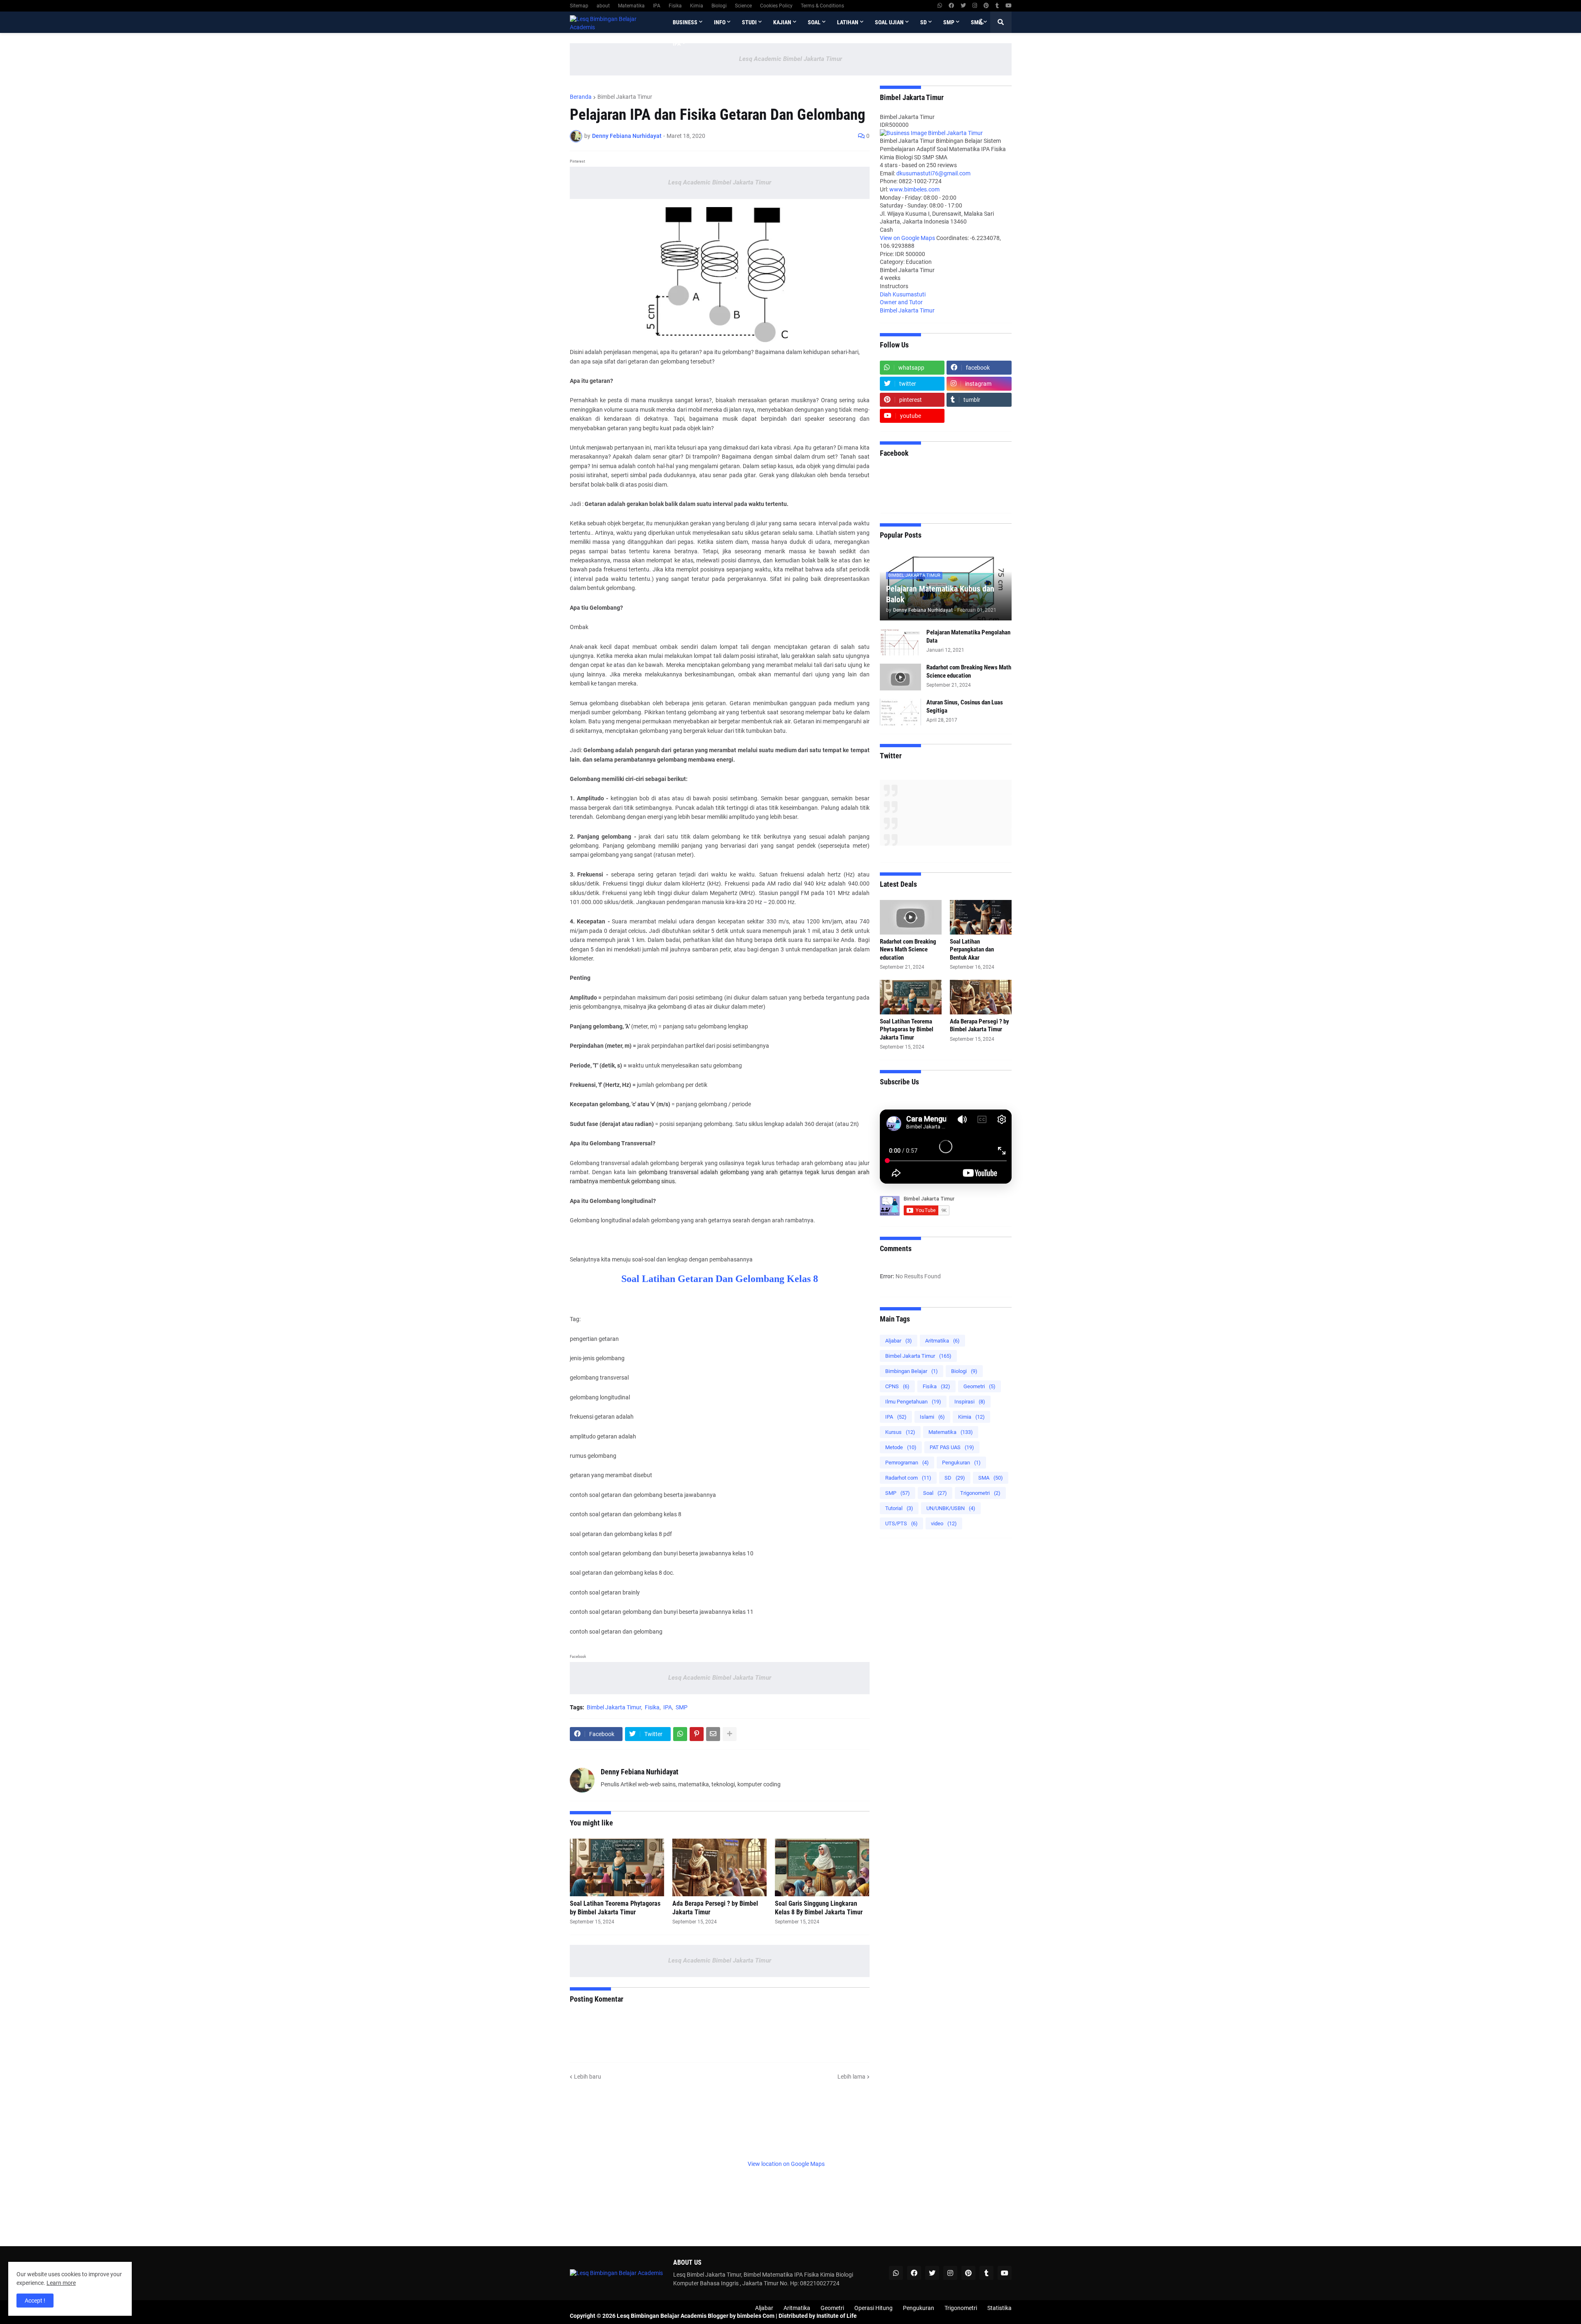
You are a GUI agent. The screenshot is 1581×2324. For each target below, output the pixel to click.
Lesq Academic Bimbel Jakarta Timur (790, 59)
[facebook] (951, 6)
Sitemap (579, 6)
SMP (682, 1707)
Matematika (631, 6)
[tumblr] (997, 6)
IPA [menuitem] (677, 44)
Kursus (900, 1432)
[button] (981, 22)
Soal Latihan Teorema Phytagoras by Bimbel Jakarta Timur (615, 1908)
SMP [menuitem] (949, 22)
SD (955, 1478)
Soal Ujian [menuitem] (889, 22)
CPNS (897, 1386)
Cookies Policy (776, 6)
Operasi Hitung (873, 2308)
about (603, 6)
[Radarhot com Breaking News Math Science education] (900, 677)
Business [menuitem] (685, 22)
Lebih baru (588, 2077)
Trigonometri (980, 1493)
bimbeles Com (756, 2316)
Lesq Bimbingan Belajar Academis (662, 2316)
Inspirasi (970, 1402)
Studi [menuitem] (749, 22)
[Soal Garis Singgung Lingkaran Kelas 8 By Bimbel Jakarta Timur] (822, 1867)
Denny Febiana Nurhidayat (640, 1772)
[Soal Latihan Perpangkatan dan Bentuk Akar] (981, 917)
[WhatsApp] (680, 1734)
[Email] (713, 1734)
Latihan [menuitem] (848, 22)
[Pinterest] (697, 1734)
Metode (901, 1447)
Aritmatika (942, 1341)
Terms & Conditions (822, 6)
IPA (657, 6)
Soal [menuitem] (814, 22)
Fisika (675, 6)
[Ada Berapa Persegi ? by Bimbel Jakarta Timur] (719, 1867)
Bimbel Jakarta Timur (625, 97)
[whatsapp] (940, 6)
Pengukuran (961, 1463)
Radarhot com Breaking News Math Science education (969, 671)
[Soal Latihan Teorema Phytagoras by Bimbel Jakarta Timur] (617, 1867)
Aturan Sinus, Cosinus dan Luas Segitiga (965, 706)
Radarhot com (908, 1478)
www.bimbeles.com (914, 189)
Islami (932, 1417)
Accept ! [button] (35, 2301)
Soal (935, 1493)
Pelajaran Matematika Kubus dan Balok (940, 594)
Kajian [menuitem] (782, 22)
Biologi (719, 6)
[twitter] (963, 6)
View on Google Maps (908, 238)
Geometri (979, 1386)
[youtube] (1009, 6)
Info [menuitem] (720, 22)
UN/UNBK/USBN (951, 1508)
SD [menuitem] (923, 22)
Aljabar (899, 1341)
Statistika (999, 2308)
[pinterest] (986, 6)
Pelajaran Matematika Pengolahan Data (968, 636)
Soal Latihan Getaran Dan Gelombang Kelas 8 (720, 1279)
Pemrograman (907, 1463)
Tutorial (899, 1508)
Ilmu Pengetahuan (913, 1402)
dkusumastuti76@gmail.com (933, 173)
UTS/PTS (901, 1523)
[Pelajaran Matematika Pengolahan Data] (900, 642)
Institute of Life (837, 2316)
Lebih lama (851, 2077)
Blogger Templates (617, 2308)
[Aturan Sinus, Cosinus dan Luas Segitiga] (900, 712)
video (944, 1523)
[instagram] (975, 6)
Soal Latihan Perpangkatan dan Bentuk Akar (972, 950)
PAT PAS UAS (952, 1447)
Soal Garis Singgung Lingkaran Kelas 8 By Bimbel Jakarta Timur (819, 1908)
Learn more (61, 2283)
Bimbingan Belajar (912, 1371)
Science (743, 6)
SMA (991, 1478)
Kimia (697, 6)
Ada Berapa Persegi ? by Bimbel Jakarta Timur (715, 1908)
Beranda (581, 97)
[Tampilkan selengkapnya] (730, 1734)
